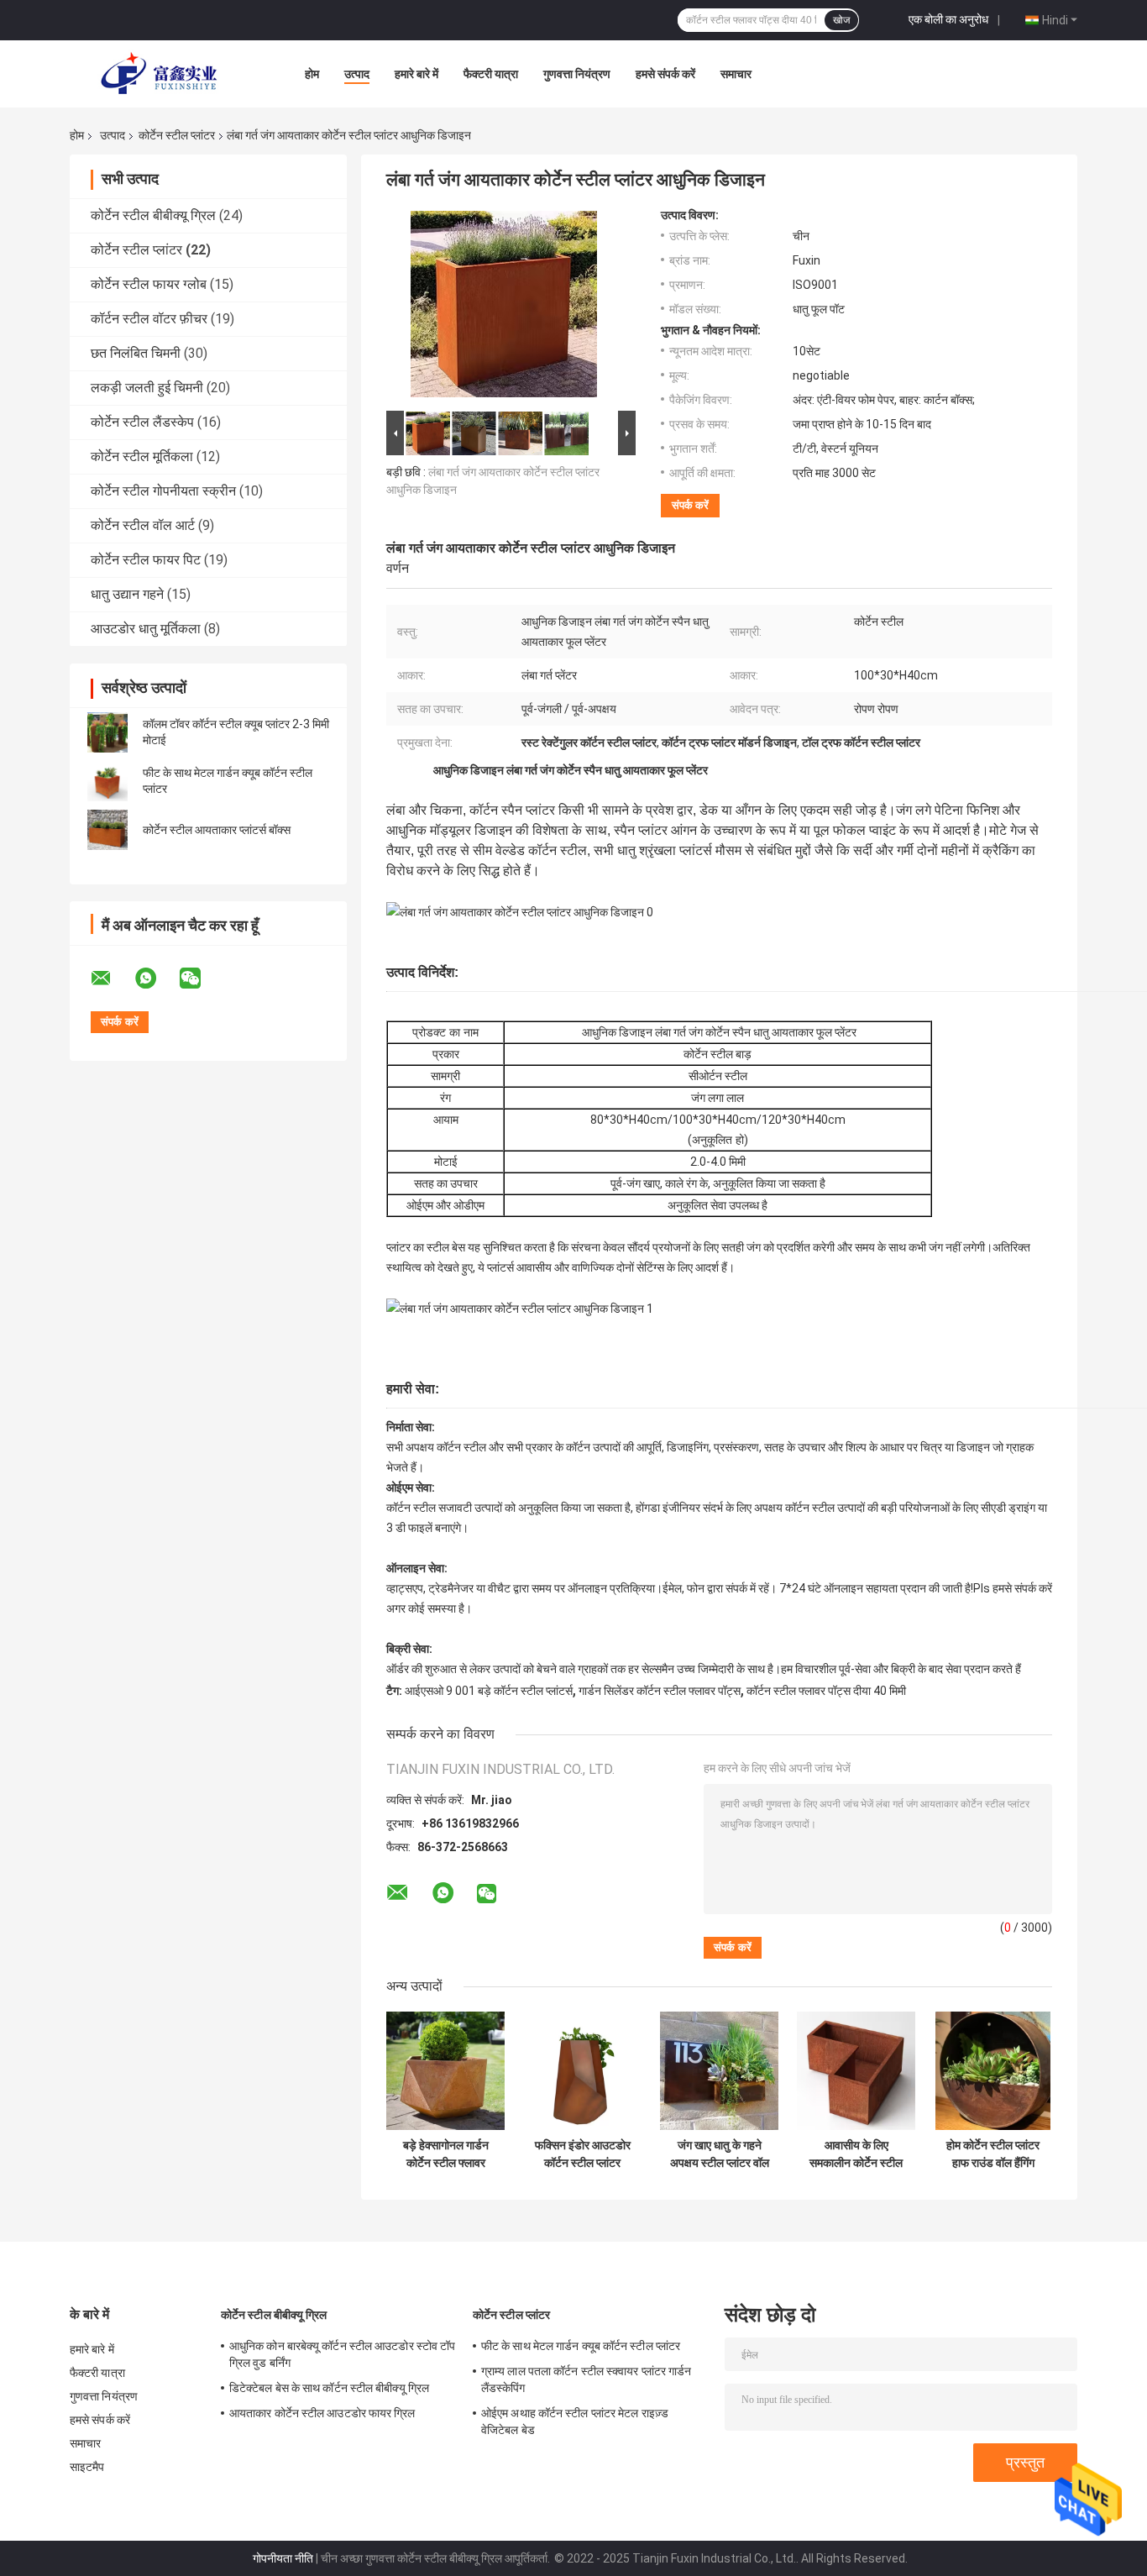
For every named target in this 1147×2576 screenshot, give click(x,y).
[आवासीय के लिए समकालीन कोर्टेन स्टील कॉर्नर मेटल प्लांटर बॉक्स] (856, 2071)
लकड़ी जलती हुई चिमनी (147, 388)
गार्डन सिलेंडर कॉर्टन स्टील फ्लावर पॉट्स (660, 1691)
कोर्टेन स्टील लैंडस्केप (142, 422)
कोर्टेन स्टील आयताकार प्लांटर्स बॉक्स (217, 830)
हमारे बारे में (416, 74)
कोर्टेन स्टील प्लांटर (177, 135)
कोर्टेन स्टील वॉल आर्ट (143, 525)
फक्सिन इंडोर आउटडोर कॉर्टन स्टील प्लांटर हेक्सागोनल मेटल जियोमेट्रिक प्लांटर (583, 2154)
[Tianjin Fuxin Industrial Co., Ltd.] (162, 74)
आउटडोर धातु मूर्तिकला (146, 629)
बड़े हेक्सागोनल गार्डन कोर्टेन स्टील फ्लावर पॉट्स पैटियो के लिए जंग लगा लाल (445, 2154)
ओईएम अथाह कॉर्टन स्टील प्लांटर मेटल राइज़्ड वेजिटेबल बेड (575, 2421)
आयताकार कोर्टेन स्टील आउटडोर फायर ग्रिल (322, 2413)
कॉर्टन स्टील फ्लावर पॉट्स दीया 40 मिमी (826, 1691)
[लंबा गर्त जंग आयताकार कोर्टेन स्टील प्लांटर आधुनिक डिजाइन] (504, 307)
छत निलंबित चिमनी (136, 353)
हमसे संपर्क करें (665, 74)
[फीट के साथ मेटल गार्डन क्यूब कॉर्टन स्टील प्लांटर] (107, 781)
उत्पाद (357, 74)
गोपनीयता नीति (283, 2558)
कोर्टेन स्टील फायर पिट (146, 560)
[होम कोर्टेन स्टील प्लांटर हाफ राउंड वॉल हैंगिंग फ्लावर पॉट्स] (993, 2071)
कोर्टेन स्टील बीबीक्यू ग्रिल (153, 215)
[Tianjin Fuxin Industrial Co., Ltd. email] (112, 978)
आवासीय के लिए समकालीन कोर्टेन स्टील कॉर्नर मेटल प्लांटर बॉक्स (856, 2154)
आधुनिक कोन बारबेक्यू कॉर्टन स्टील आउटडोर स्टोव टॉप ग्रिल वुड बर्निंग (342, 2354)
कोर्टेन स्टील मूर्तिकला (142, 456)
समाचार (736, 74)
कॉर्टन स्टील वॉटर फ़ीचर (149, 319)
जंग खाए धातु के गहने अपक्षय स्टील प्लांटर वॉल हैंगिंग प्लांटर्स (720, 2154)
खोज (841, 20)
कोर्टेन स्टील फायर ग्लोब (149, 284)
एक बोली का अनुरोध (948, 19)
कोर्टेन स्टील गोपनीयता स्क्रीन (163, 491)
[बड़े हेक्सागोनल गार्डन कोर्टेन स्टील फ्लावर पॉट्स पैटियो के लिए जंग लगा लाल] (445, 2071)
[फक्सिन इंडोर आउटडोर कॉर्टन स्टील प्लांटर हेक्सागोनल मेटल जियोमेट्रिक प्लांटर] (582, 2071)
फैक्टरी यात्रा (491, 74)
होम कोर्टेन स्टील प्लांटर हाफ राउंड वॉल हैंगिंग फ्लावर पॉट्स (993, 2154)
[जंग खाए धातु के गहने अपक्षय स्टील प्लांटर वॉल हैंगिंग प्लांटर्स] (719, 2071)
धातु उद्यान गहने (127, 594)
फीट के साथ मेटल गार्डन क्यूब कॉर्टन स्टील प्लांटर (581, 2346)
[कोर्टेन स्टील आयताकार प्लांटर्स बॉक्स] (107, 830)
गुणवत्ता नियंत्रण (577, 74)
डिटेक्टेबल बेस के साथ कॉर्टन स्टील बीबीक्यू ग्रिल (329, 2388)
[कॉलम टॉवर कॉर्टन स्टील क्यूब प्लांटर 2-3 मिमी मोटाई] (107, 732)
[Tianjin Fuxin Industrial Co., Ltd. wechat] (201, 978)
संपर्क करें (690, 505)
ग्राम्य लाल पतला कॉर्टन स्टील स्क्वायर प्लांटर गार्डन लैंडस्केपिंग (586, 2379)
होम (312, 74)
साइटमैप (87, 2467)
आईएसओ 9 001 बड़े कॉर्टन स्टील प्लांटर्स (489, 1691)
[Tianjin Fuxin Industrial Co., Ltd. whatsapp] (156, 978)
